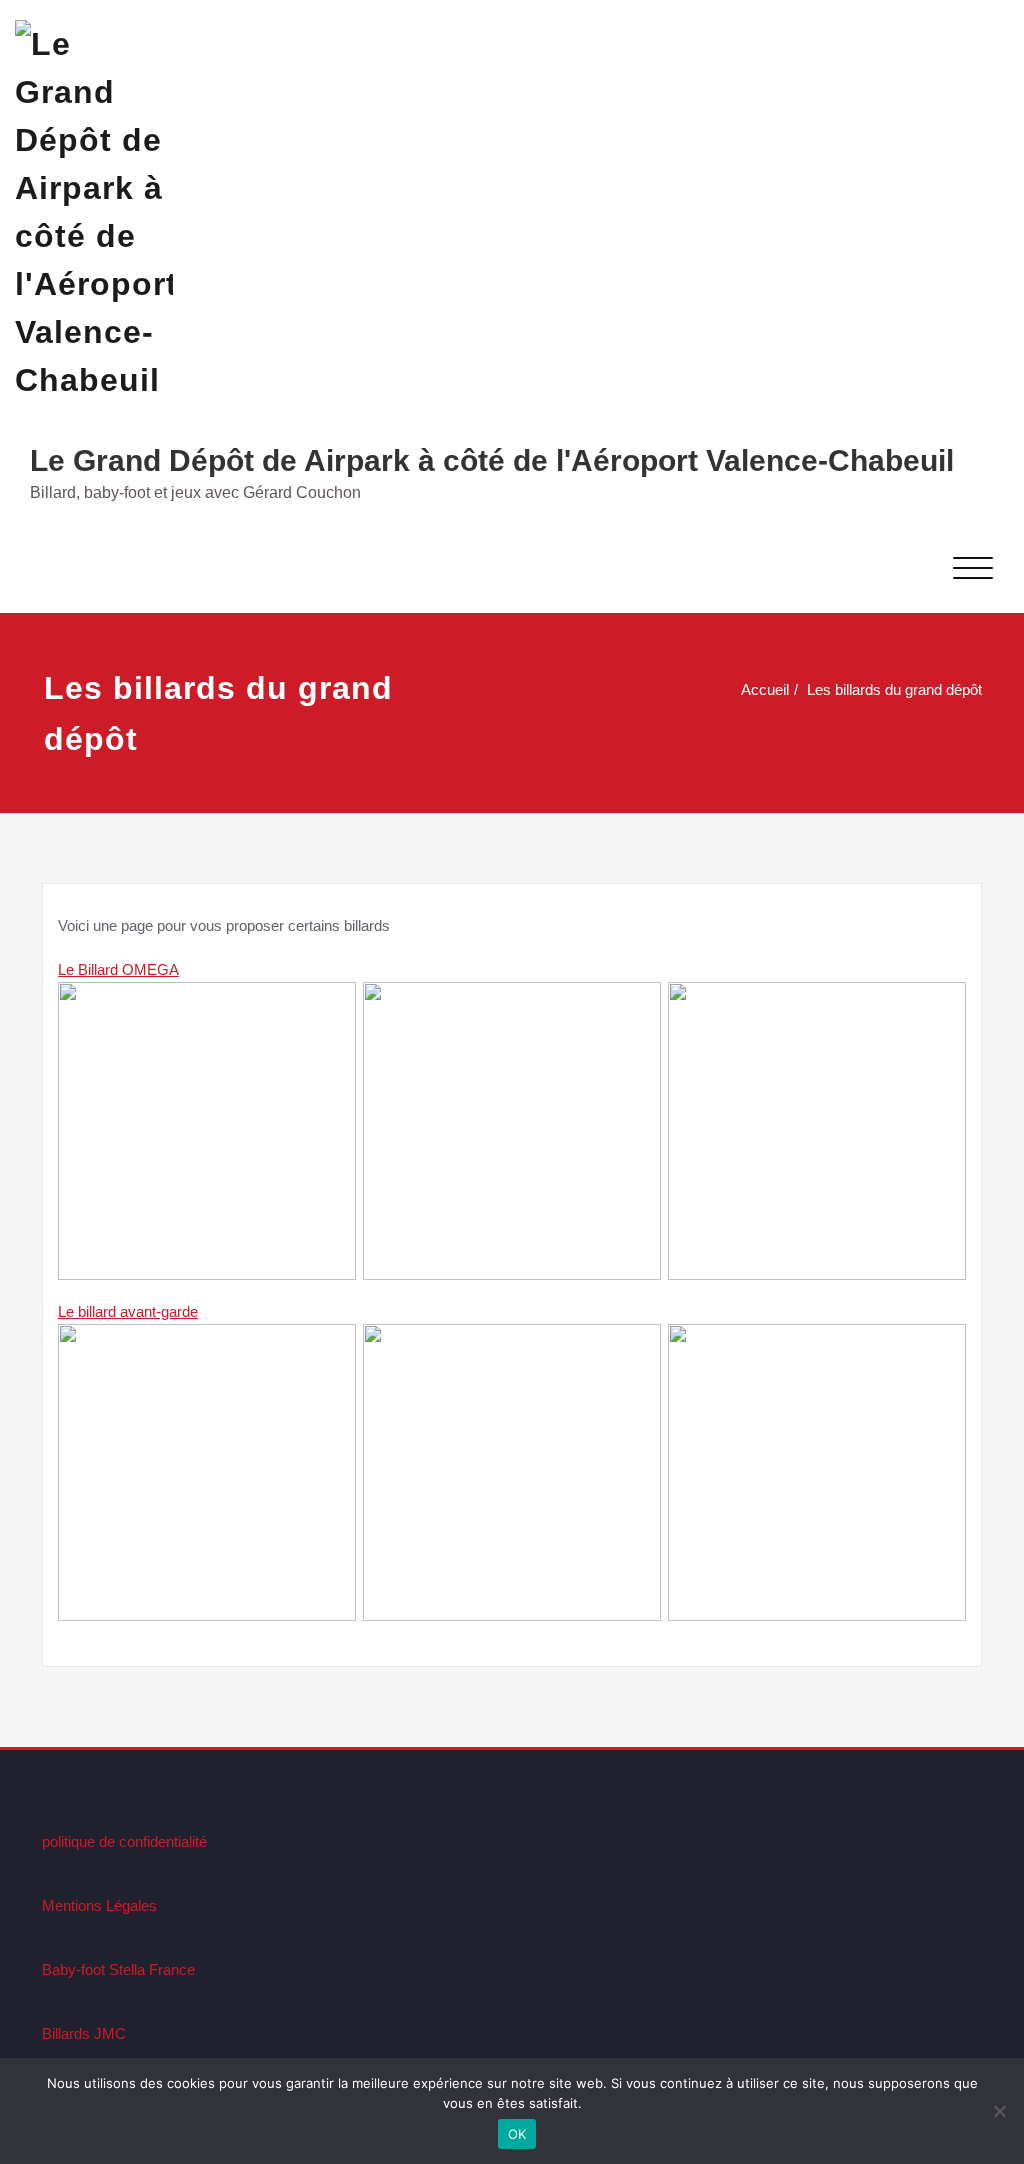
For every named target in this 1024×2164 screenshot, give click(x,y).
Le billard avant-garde (128, 1311)
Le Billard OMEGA (118, 969)
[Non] (999, 2111)
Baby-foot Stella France (118, 1969)
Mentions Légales (99, 1905)
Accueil (765, 689)
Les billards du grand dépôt (894, 689)
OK (517, 2134)
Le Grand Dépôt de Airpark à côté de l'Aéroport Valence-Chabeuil (492, 460)
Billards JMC (84, 2033)
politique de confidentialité (124, 1841)
